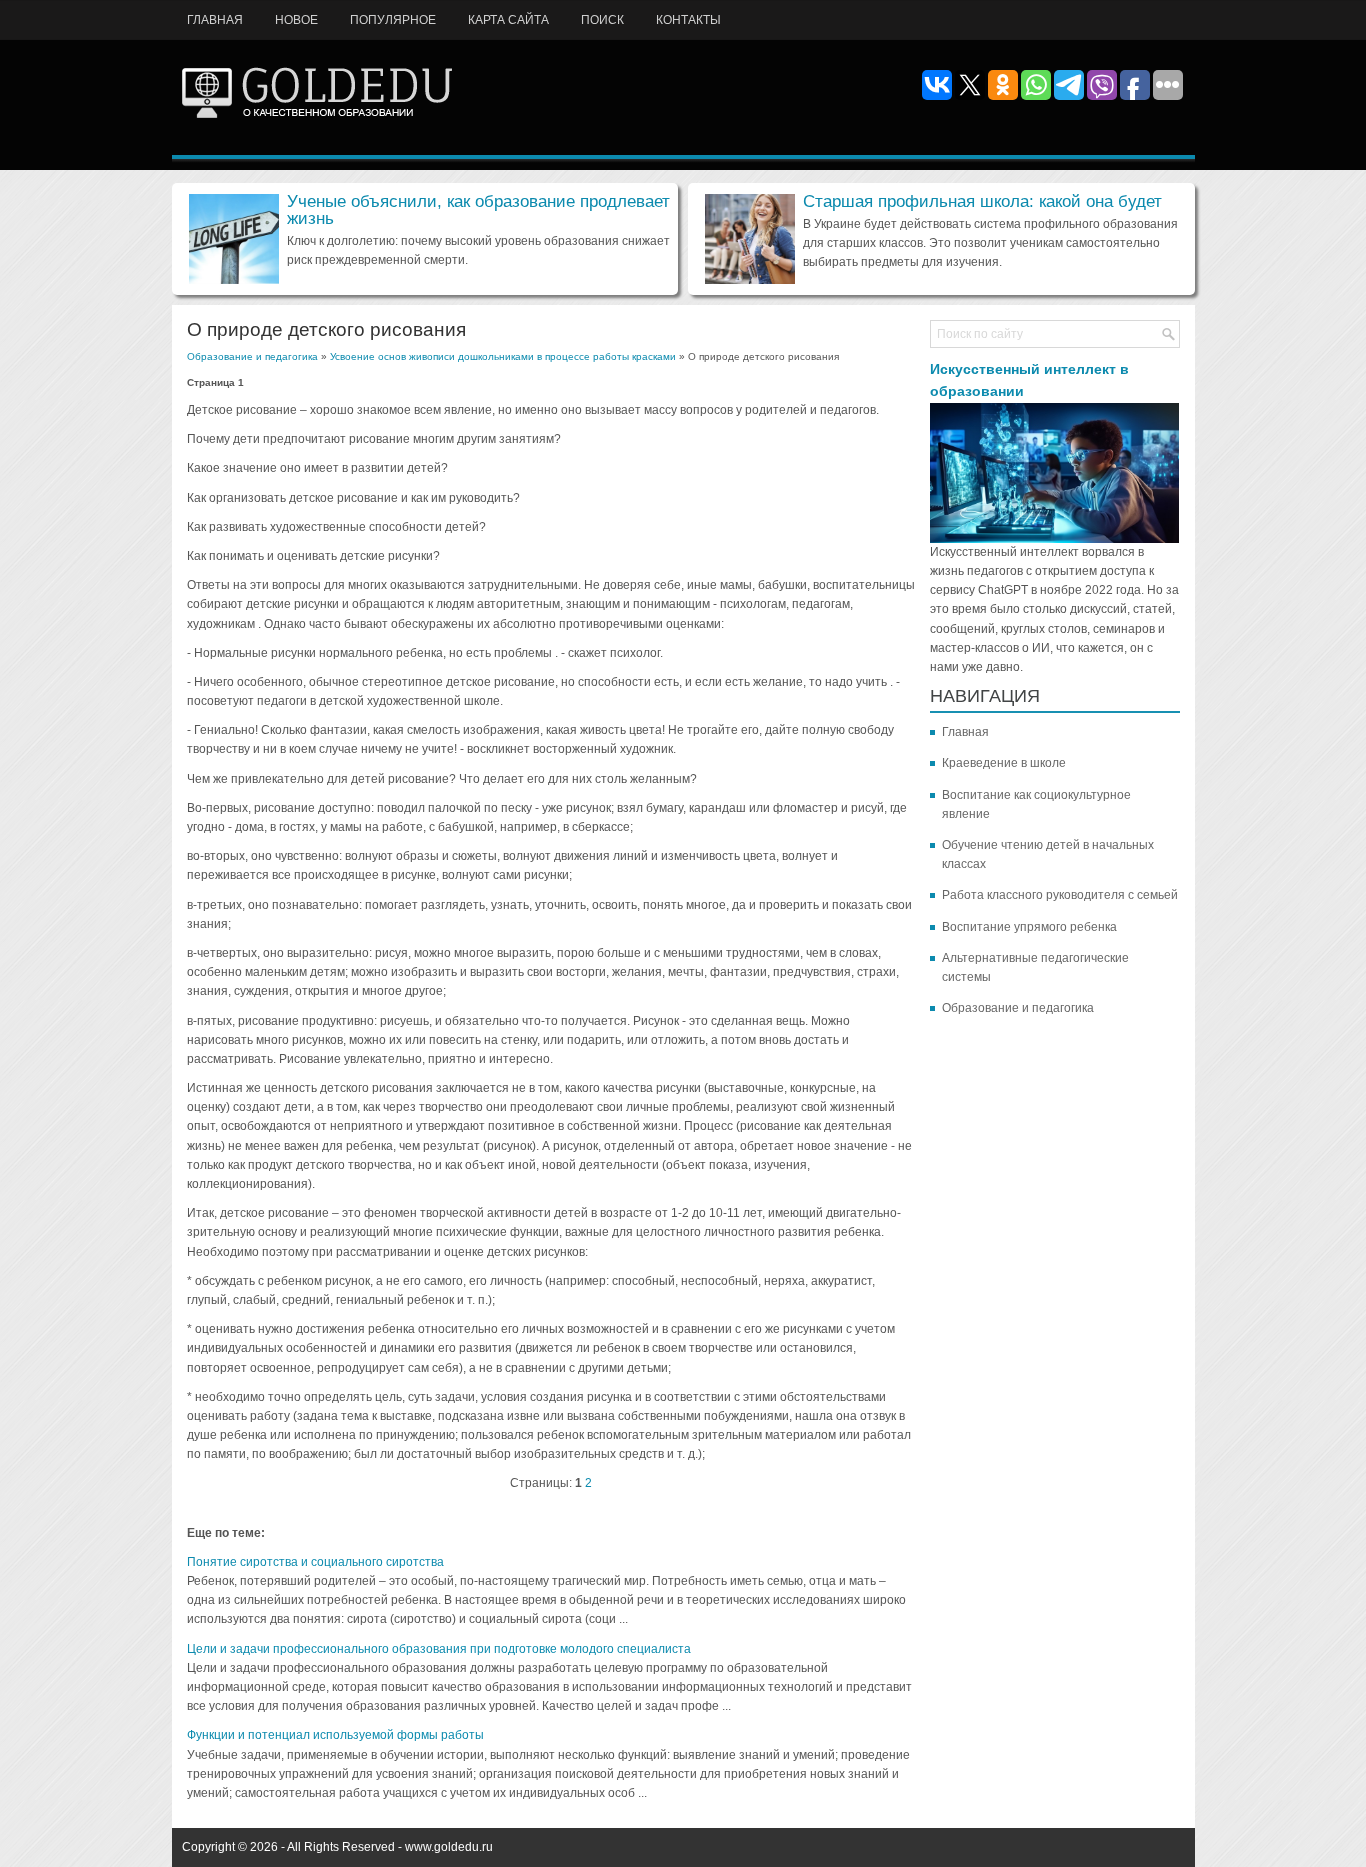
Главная (215, 20)
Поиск (602, 20)
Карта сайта (508, 20)
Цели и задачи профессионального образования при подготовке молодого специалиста (439, 1649)
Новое (296, 20)
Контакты (688, 20)
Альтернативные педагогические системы (1035, 967)
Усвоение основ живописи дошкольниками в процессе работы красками (503, 356)
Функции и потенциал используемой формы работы (335, 1735)
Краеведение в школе (1004, 763)
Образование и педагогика (252, 356)
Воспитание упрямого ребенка (1029, 927)
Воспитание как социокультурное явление (1036, 804)
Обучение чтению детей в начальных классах (1048, 854)
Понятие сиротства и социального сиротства (315, 1562)
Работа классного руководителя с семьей (1060, 895)
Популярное (393, 20)
